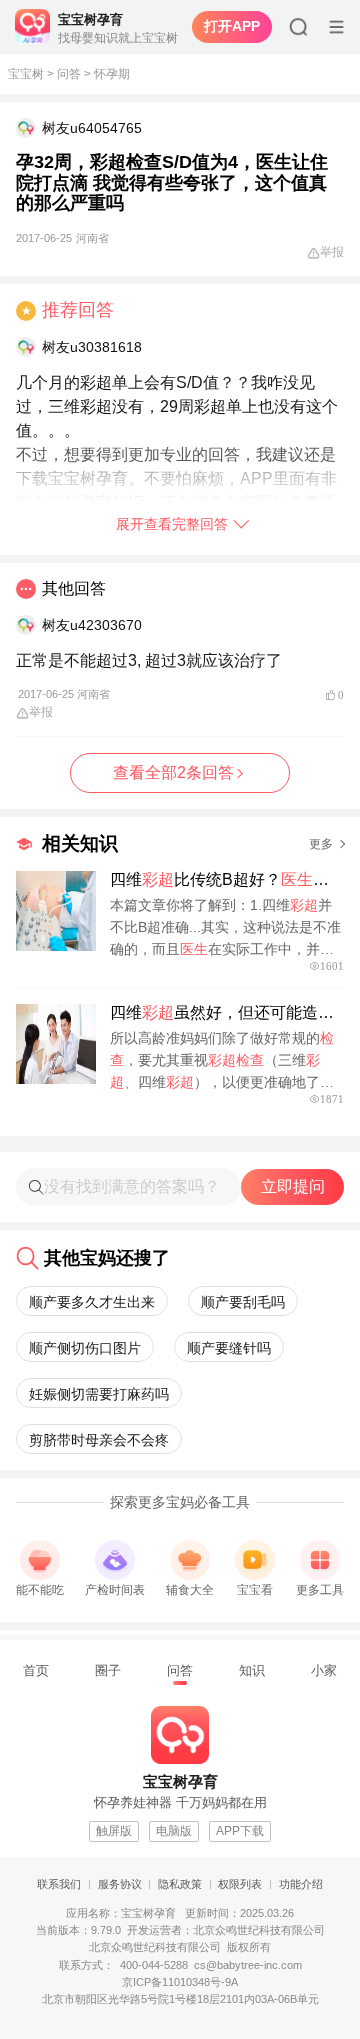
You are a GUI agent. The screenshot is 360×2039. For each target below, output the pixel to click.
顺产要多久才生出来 (92, 1302)
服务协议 (120, 1884)
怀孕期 (112, 74)
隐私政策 (180, 1884)
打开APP (232, 26)
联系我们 (59, 1884)
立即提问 (293, 1186)
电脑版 (174, 1831)
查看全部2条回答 (173, 772)
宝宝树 (26, 74)
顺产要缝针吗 (229, 1348)
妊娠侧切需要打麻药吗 (99, 1394)
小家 (324, 1670)
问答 (69, 74)
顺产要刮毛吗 (243, 1302)
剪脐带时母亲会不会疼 (99, 1440)
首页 (36, 1670)
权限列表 (240, 1884)
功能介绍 (301, 1884)
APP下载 (240, 1831)
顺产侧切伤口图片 (85, 1348)
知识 (252, 1670)
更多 (321, 844)
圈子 (108, 1670)
